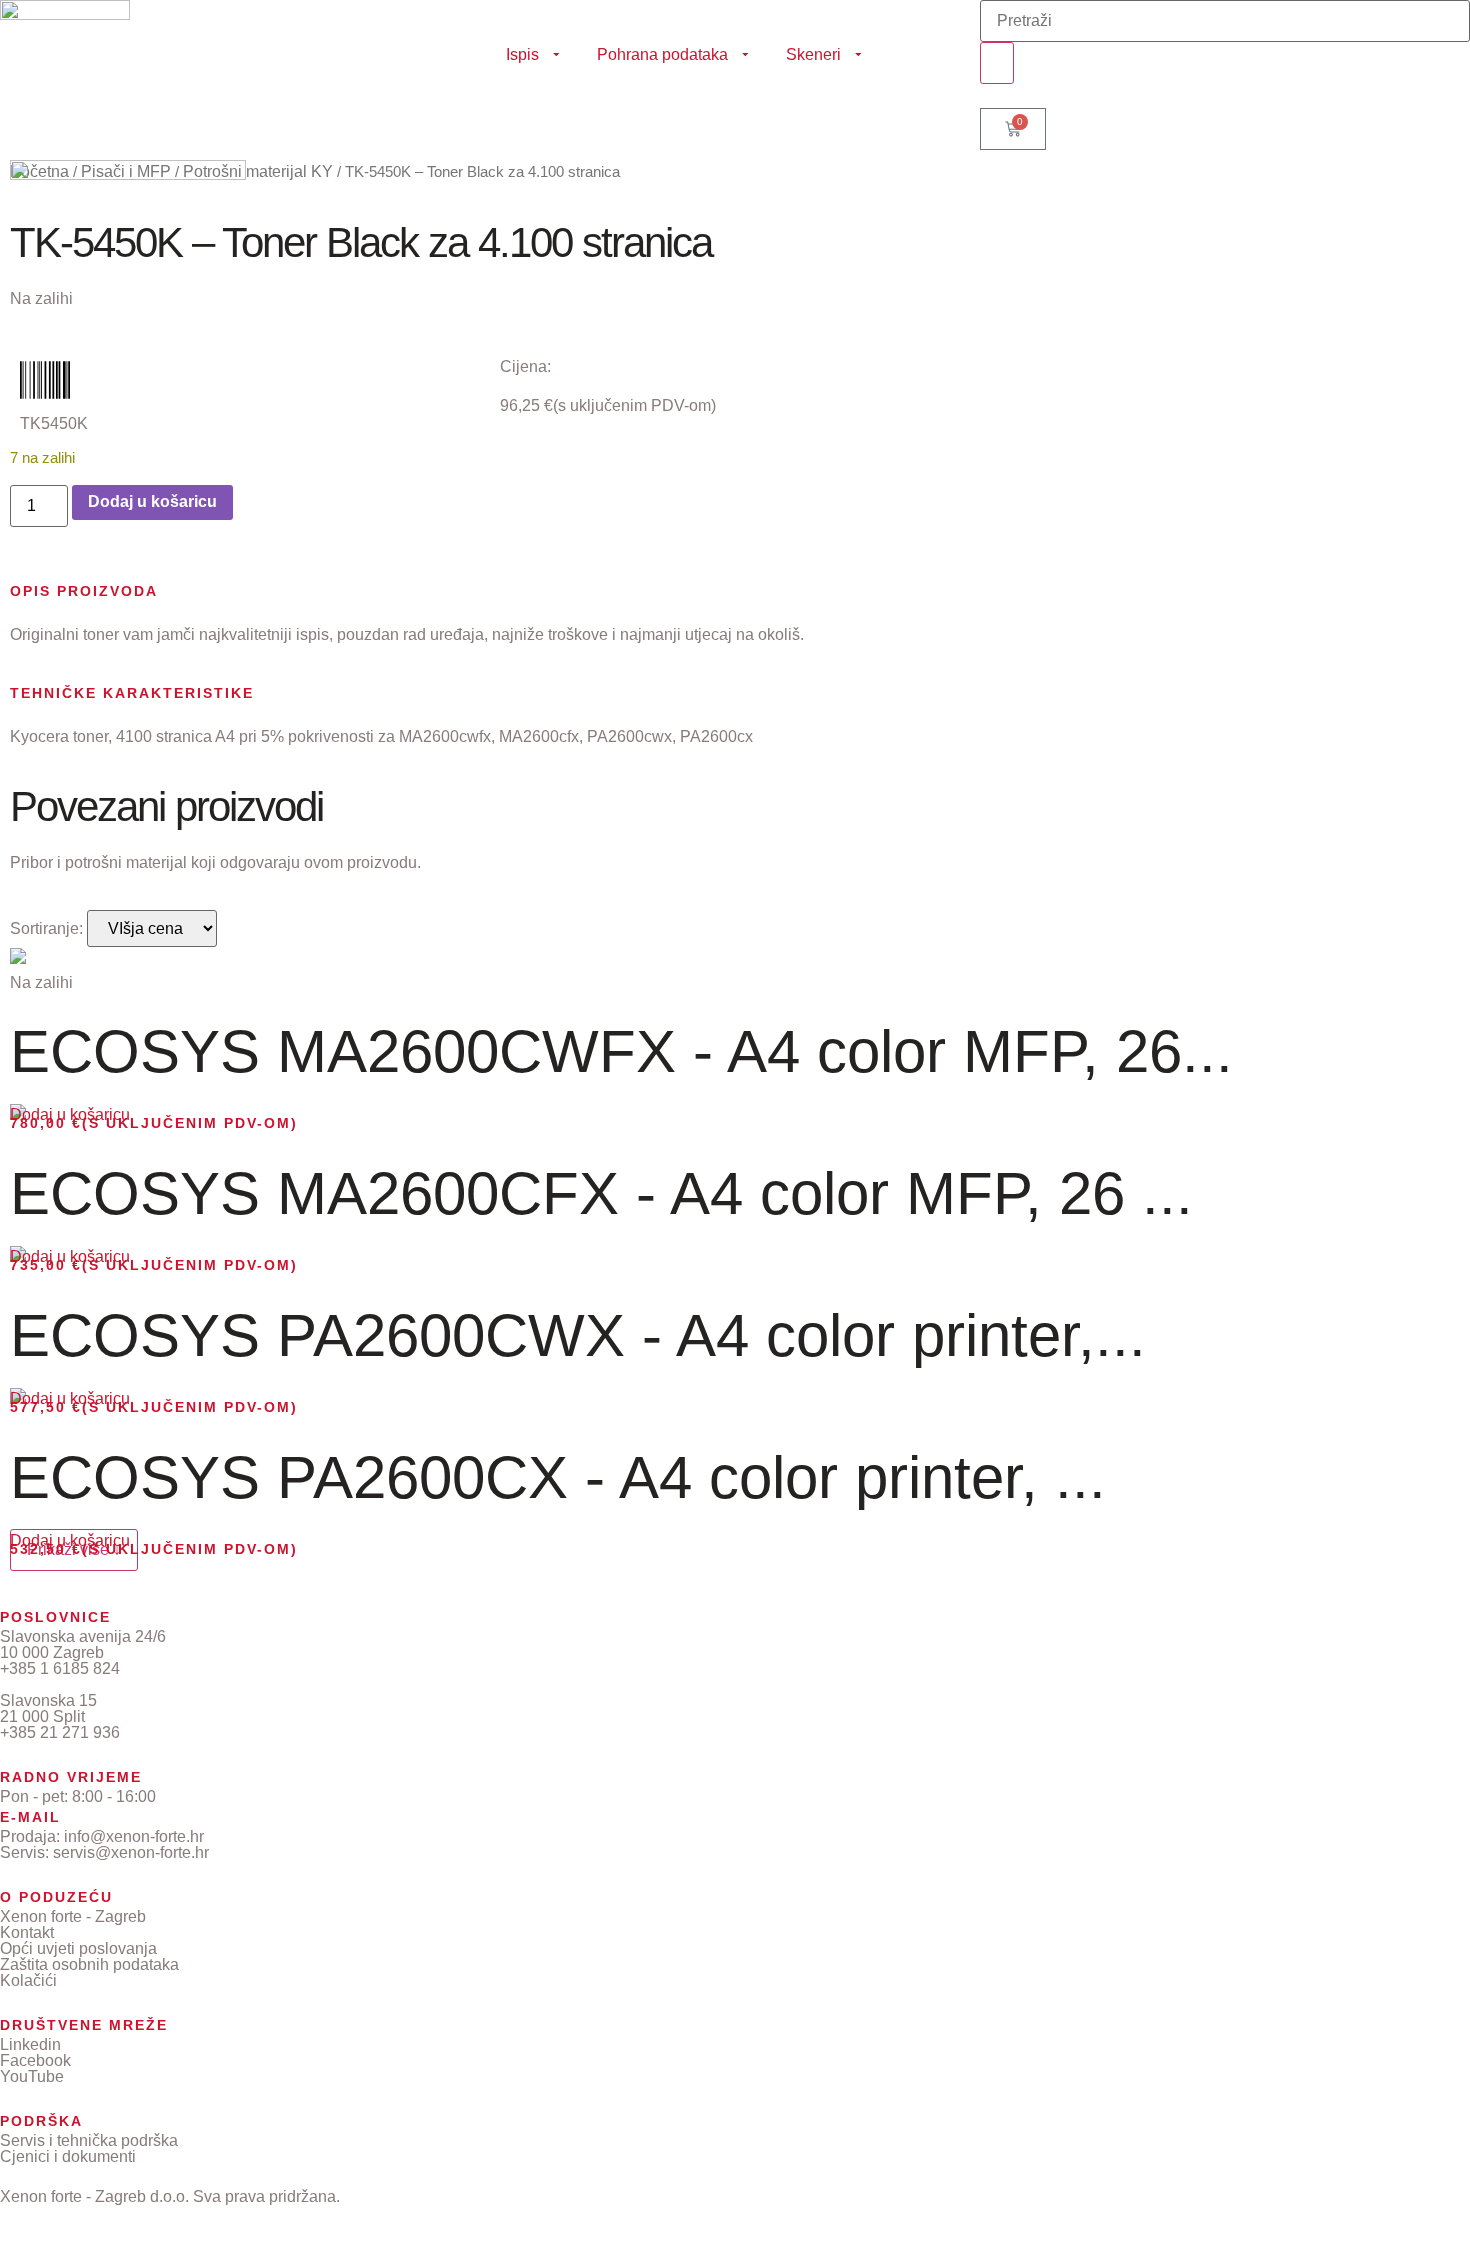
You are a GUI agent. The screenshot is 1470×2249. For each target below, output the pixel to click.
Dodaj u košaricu (152, 501)
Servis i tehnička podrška (89, 2140)
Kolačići (28, 1980)
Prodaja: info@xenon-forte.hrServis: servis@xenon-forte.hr (104, 1844)
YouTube (32, 2076)
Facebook (35, 2060)
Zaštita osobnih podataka (89, 1964)
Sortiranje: (46, 929)
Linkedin (30, 2044)
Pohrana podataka (662, 54)
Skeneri (813, 54)
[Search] (997, 63)
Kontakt (27, 1932)
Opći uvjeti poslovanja (78, 1948)
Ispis (522, 54)
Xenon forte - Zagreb (73, 1916)
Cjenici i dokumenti (68, 2156)
